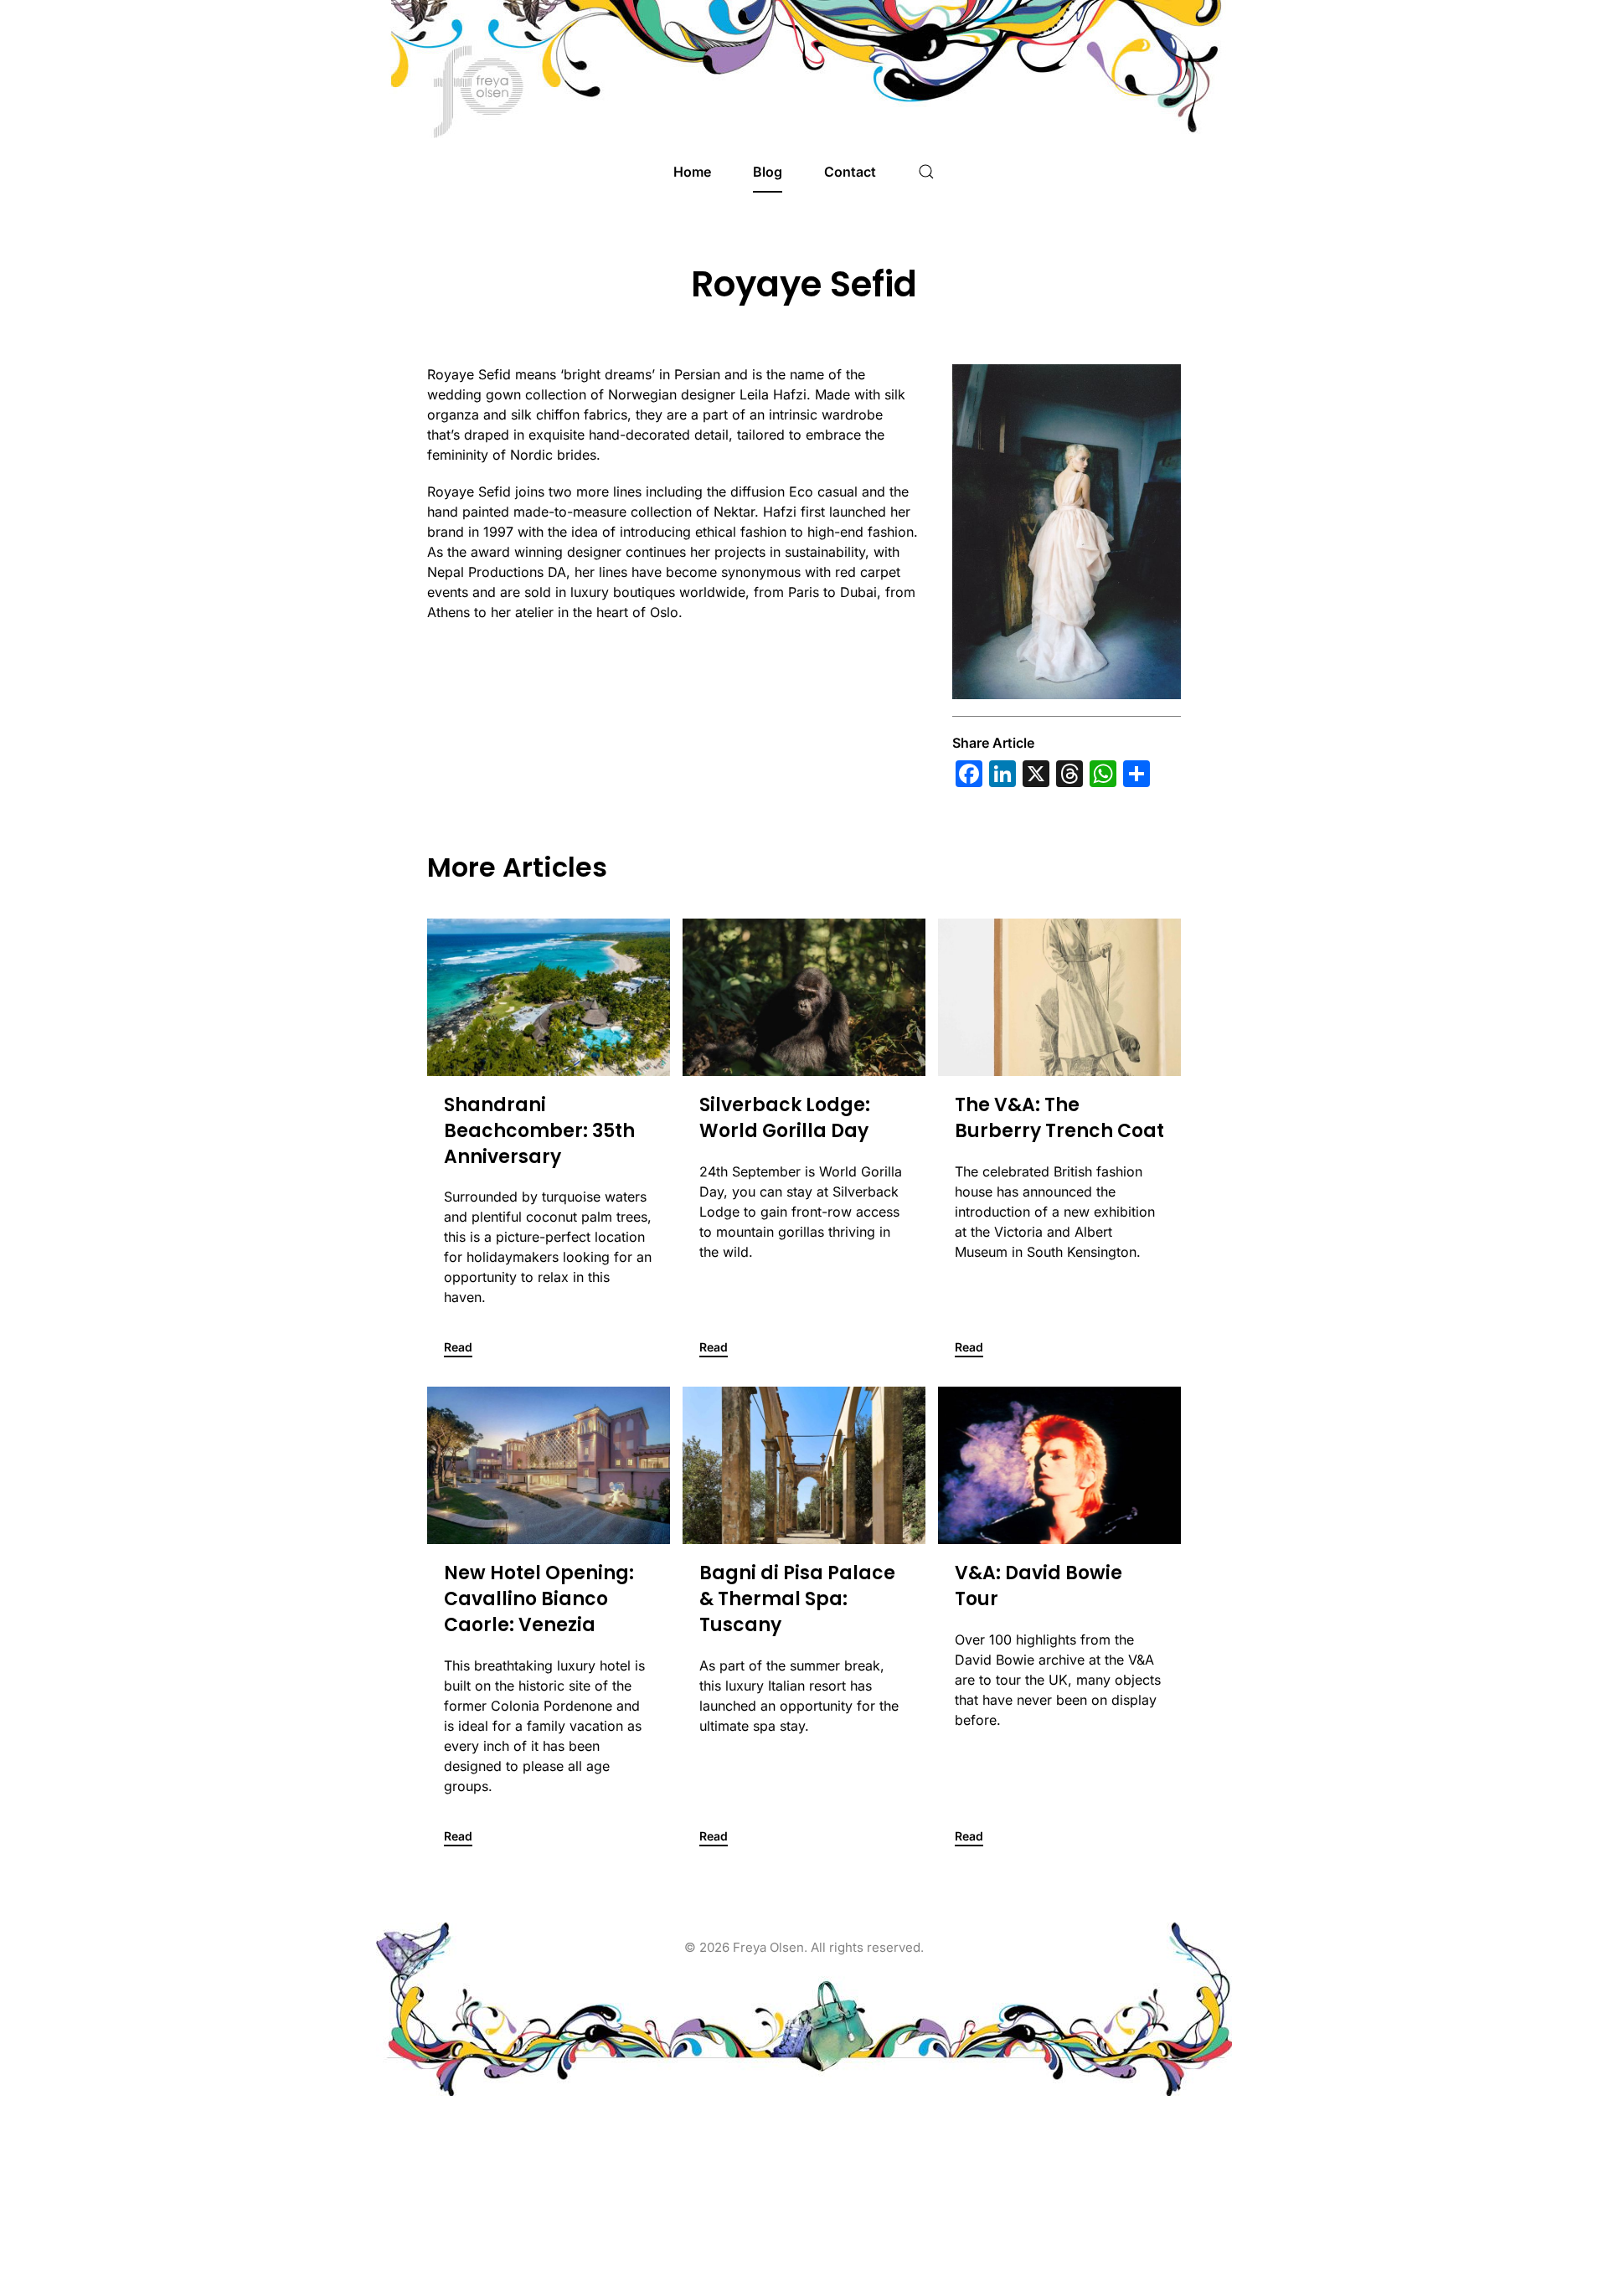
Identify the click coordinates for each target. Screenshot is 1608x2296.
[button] (926, 172)
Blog (768, 172)
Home (692, 172)
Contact (850, 172)
